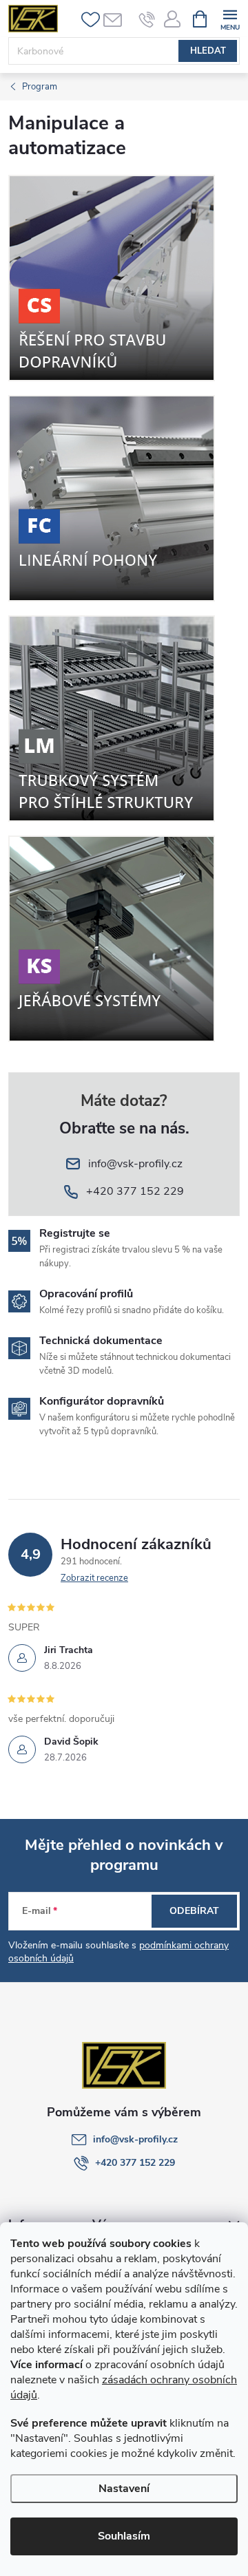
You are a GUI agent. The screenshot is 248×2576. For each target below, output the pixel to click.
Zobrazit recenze (94, 1578)
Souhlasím (124, 2536)
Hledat (208, 51)
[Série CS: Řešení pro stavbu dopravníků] (112, 277)
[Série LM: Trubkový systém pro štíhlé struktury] (112, 717)
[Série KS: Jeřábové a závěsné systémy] (112, 938)
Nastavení (124, 2489)
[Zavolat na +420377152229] (147, 19)
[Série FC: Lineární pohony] (112, 497)
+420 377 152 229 (135, 2163)
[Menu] (230, 18)
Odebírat (194, 1911)
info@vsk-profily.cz (135, 2139)
